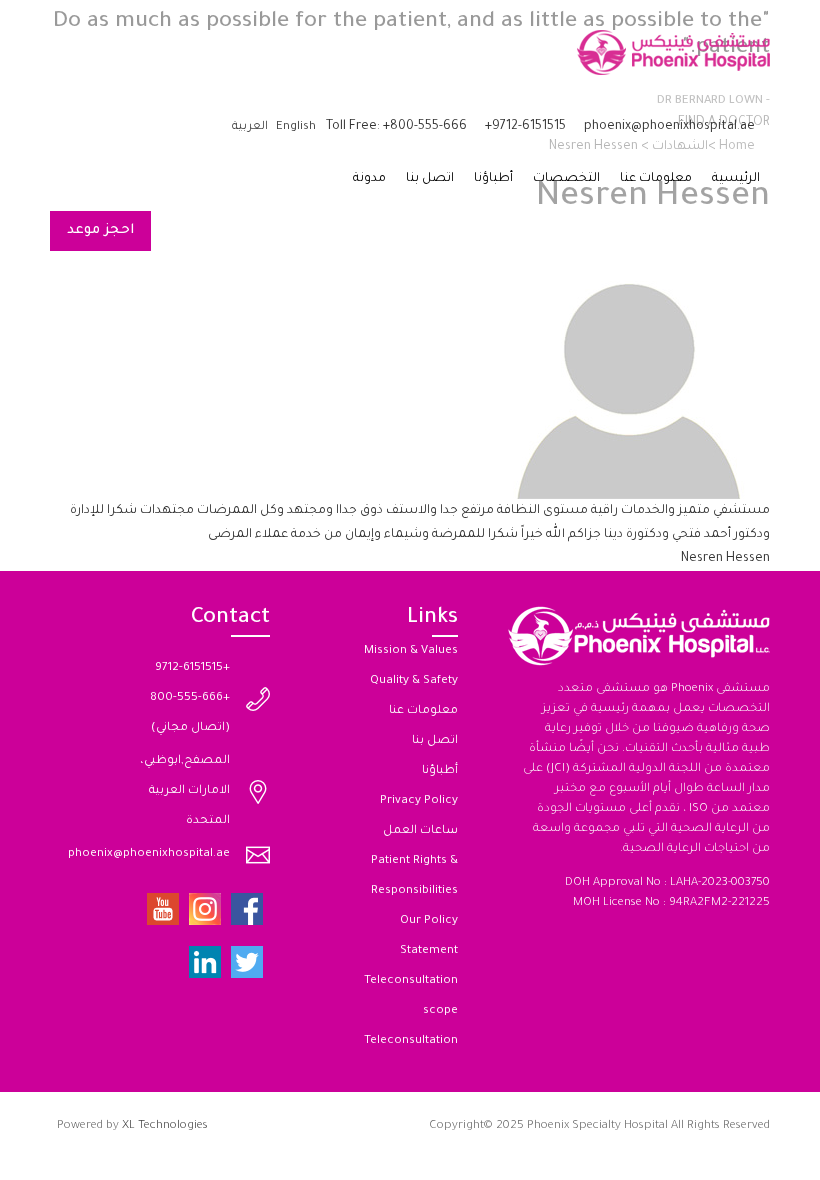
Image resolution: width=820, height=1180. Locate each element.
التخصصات (566, 179)
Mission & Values (411, 651)
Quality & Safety (414, 681)
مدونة (369, 179)
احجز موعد (100, 230)
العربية (250, 127)
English (296, 127)
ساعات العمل (420, 831)
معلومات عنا (656, 179)
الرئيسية (736, 179)
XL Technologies (165, 1126)
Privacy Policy (419, 801)
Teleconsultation (411, 1041)
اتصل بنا (430, 179)
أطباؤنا (493, 179)
